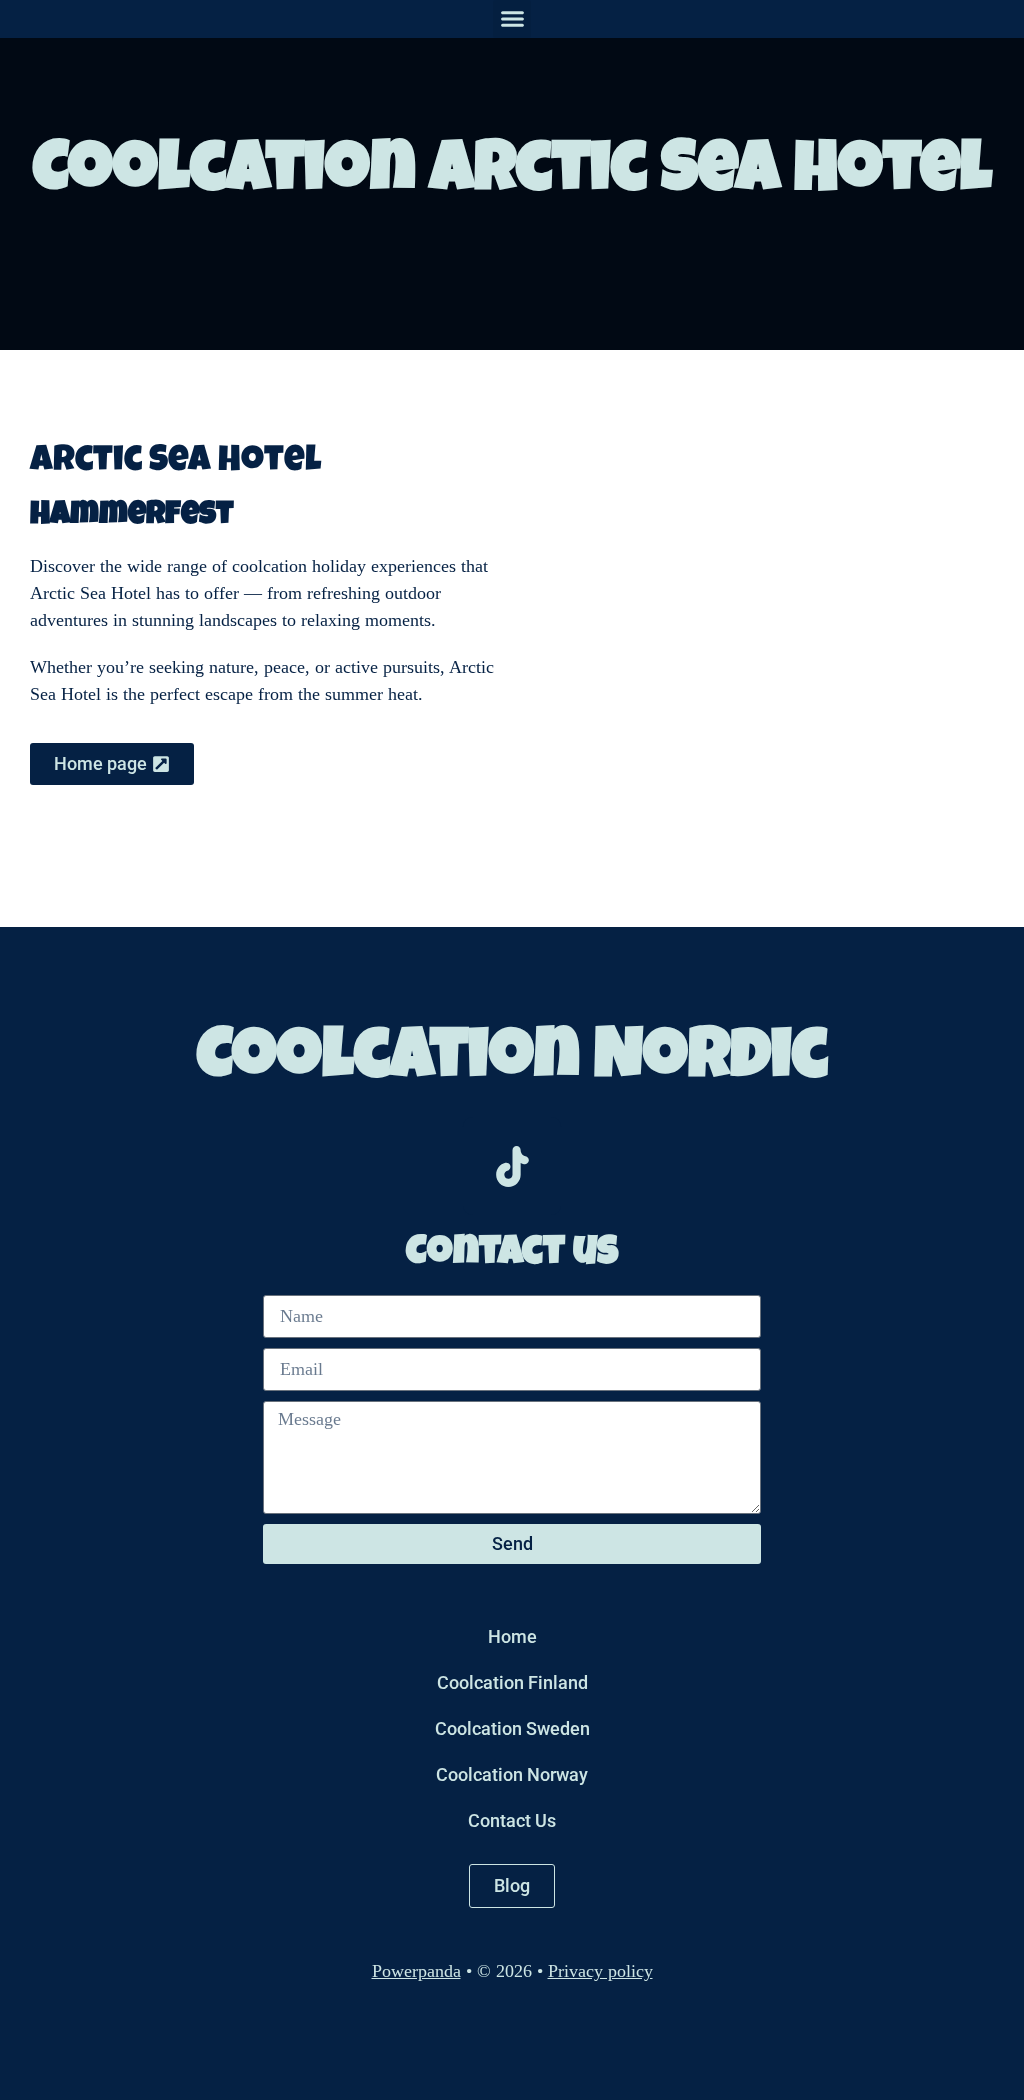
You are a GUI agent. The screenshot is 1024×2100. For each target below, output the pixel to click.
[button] (512, 19)
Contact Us (512, 1820)
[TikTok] (512, 1166)
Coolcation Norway (512, 1774)
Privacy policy (600, 1971)
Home (512, 1636)
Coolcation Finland (512, 1682)
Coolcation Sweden (512, 1728)
